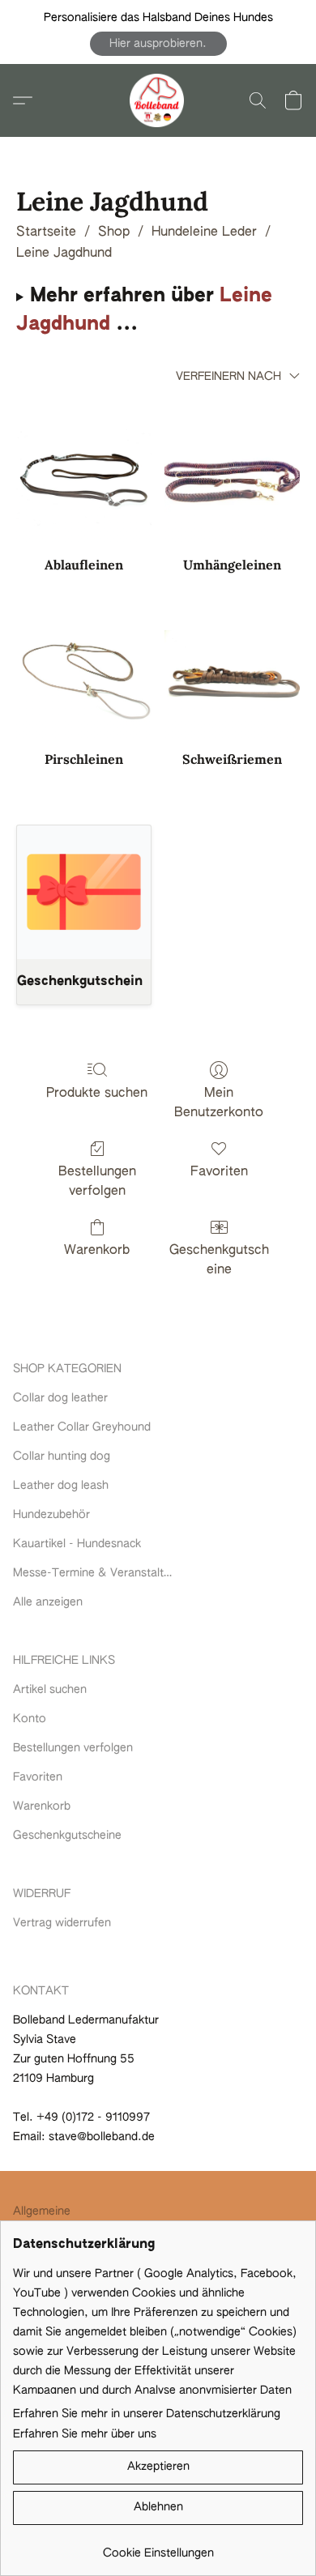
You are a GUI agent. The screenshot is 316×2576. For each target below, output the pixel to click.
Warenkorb (97, 1251)
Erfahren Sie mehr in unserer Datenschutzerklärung (147, 2414)
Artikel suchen (50, 1690)
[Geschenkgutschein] (84, 892)
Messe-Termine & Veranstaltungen (94, 1573)
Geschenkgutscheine (219, 1260)
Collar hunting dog (62, 1456)
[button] (158, 44)
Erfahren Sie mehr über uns (85, 2434)
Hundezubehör (51, 1515)
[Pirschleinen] (84, 671)
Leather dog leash (61, 1486)
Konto (30, 1719)
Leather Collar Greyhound (82, 1427)
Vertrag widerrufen (62, 1923)
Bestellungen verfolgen (97, 1182)
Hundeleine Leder (204, 232)
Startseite (46, 232)
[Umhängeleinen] (232, 477)
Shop (114, 232)
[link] (158, 2547)
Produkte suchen (97, 1094)
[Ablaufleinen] (84, 477)
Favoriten (219, 1172)
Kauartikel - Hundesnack (77, 1544)
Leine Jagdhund (64, 254)
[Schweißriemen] (232, 671)
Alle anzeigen (48, 1602)
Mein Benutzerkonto (219, 1103)
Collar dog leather (60, 1398)
